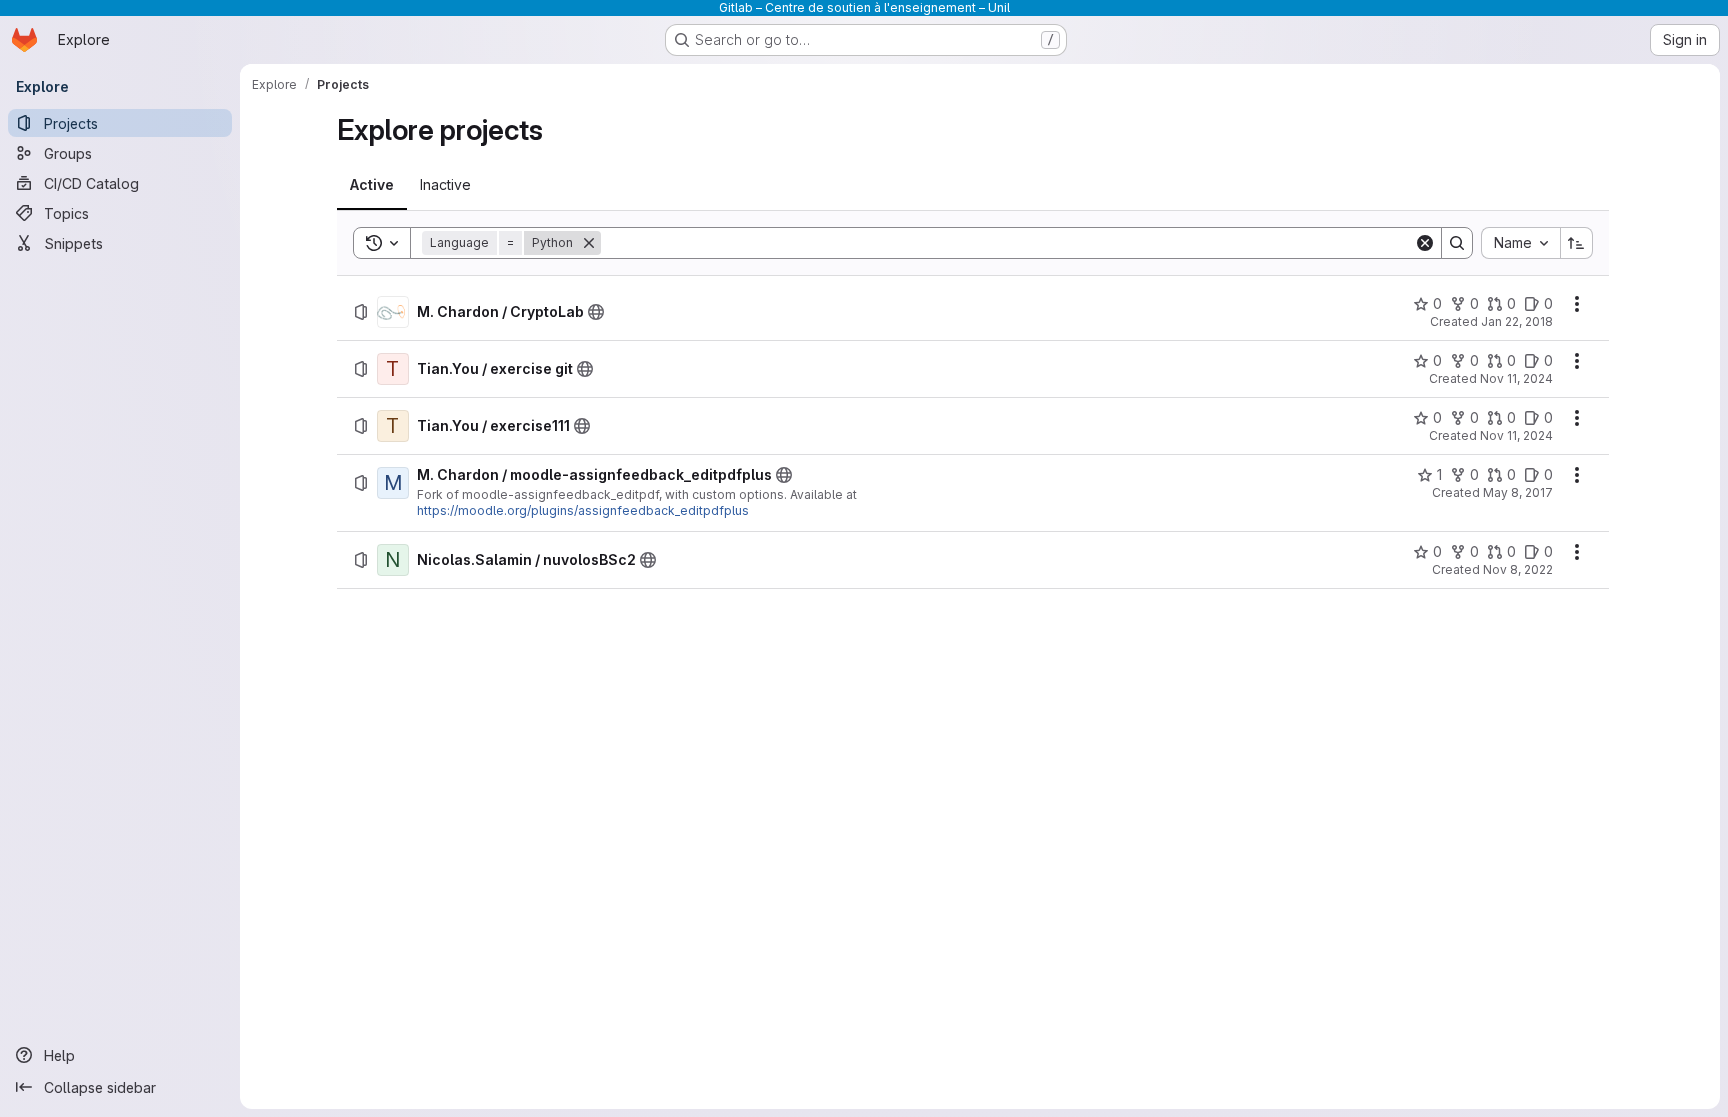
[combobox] (1520, 243)
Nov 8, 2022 (1518, 569)
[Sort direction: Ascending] (1577, 243)
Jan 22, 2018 (1517, 321)
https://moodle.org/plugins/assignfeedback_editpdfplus (583, 510)
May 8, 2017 (1518, 492)
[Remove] (589, 243)
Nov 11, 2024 (1516, 378)
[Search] (1457, 243)
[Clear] (1425, 243)
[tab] (372, 185)
